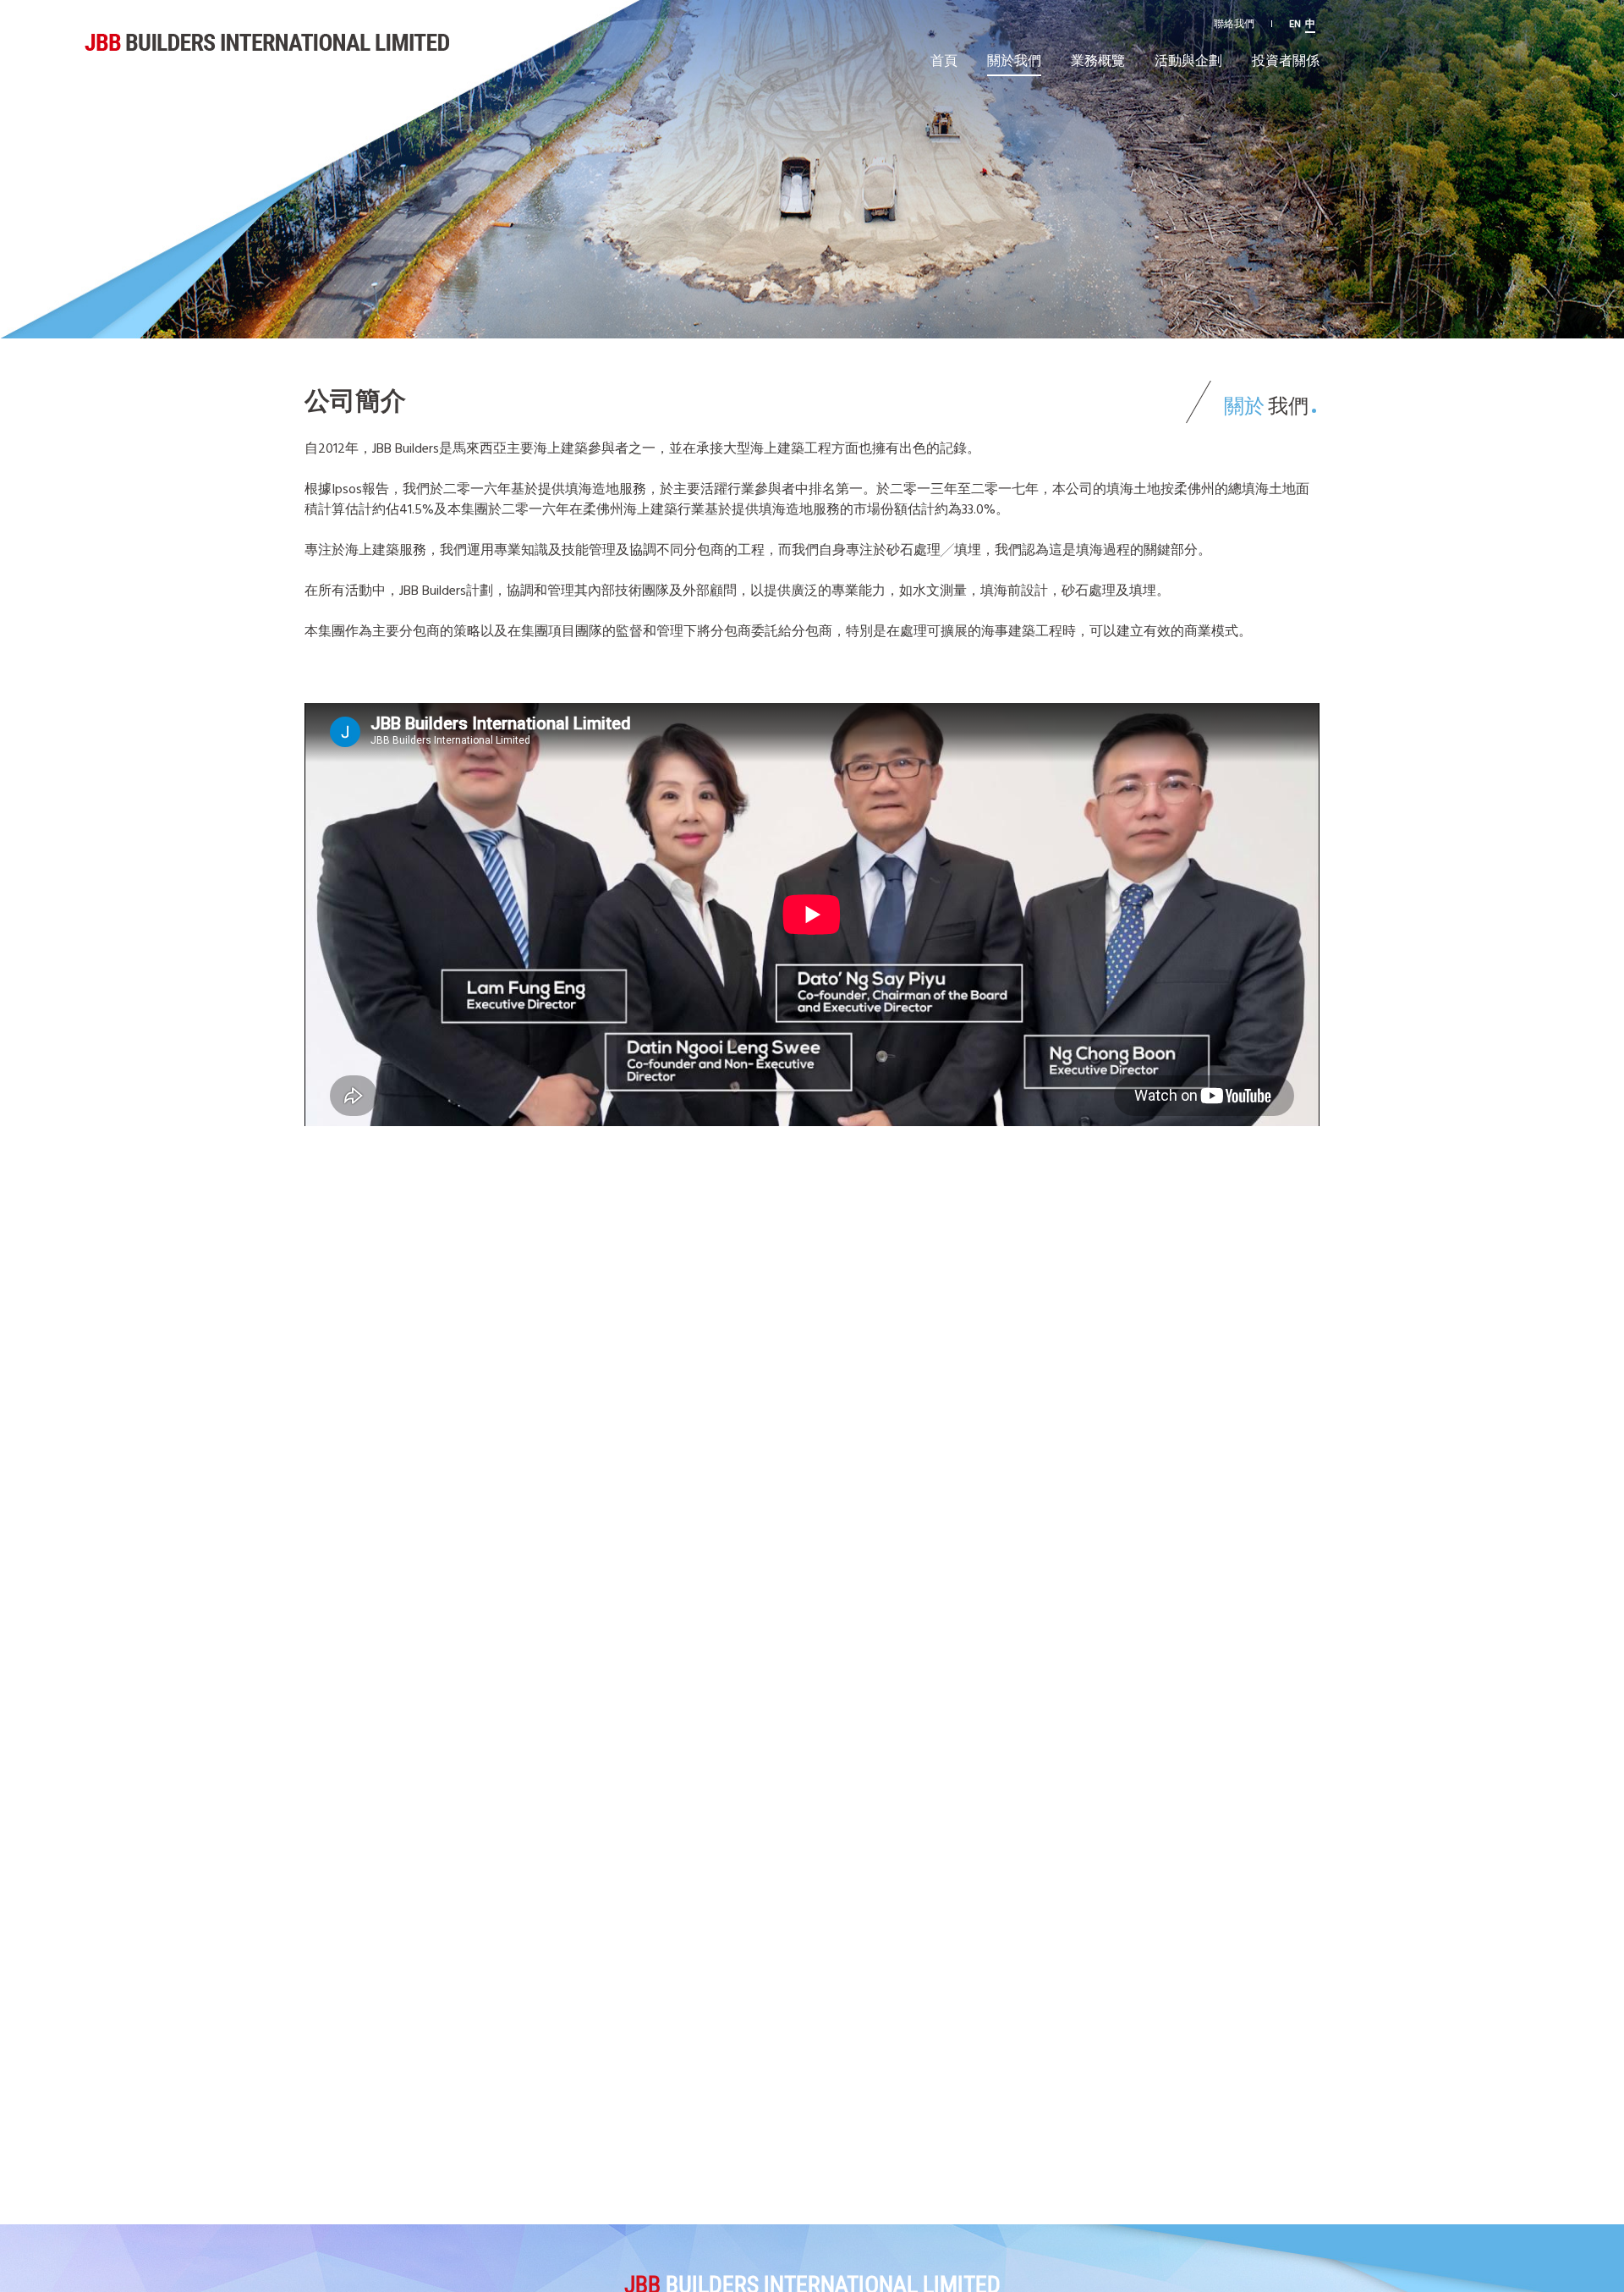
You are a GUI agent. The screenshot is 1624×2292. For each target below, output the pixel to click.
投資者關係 (1286, 60)
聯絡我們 (1234, 23)
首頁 (944, 60)
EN (1295, 23)
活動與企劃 (1188, 60)
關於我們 (1014, 60)
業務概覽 (1098, 60)
